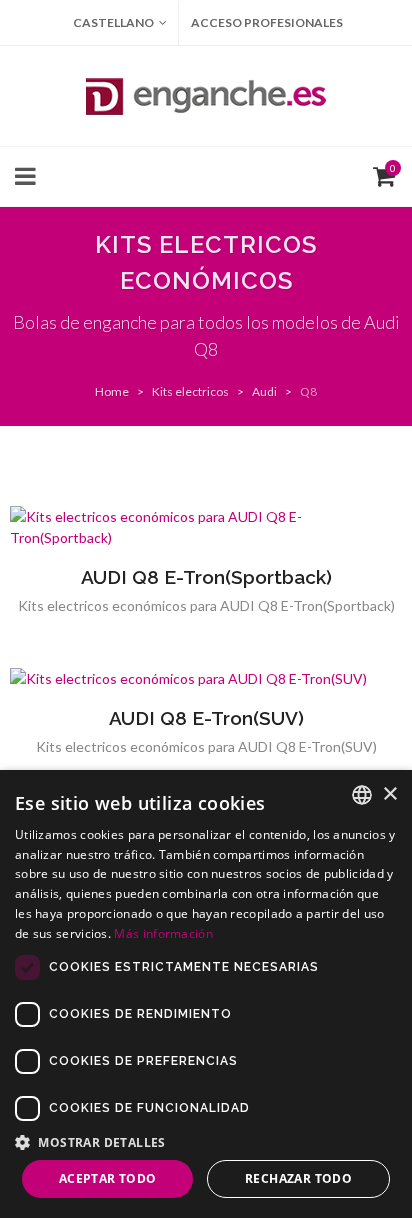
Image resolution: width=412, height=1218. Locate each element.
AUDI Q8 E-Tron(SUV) (206, 718)
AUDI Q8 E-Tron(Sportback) (206, 577)
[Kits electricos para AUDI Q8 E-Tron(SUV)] (206, 679)
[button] (206, 1142)
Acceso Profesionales (267, 22)
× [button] (389, 794)
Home (112, 391)
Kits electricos (190, 391)
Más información (163, 933)
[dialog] (206, 994)
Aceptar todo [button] (108, 1178)
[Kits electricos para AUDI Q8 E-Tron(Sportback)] (206, 527)
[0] (380, 174)
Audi (264, 391)
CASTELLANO (113, 22)
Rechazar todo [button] (298, 1178)
